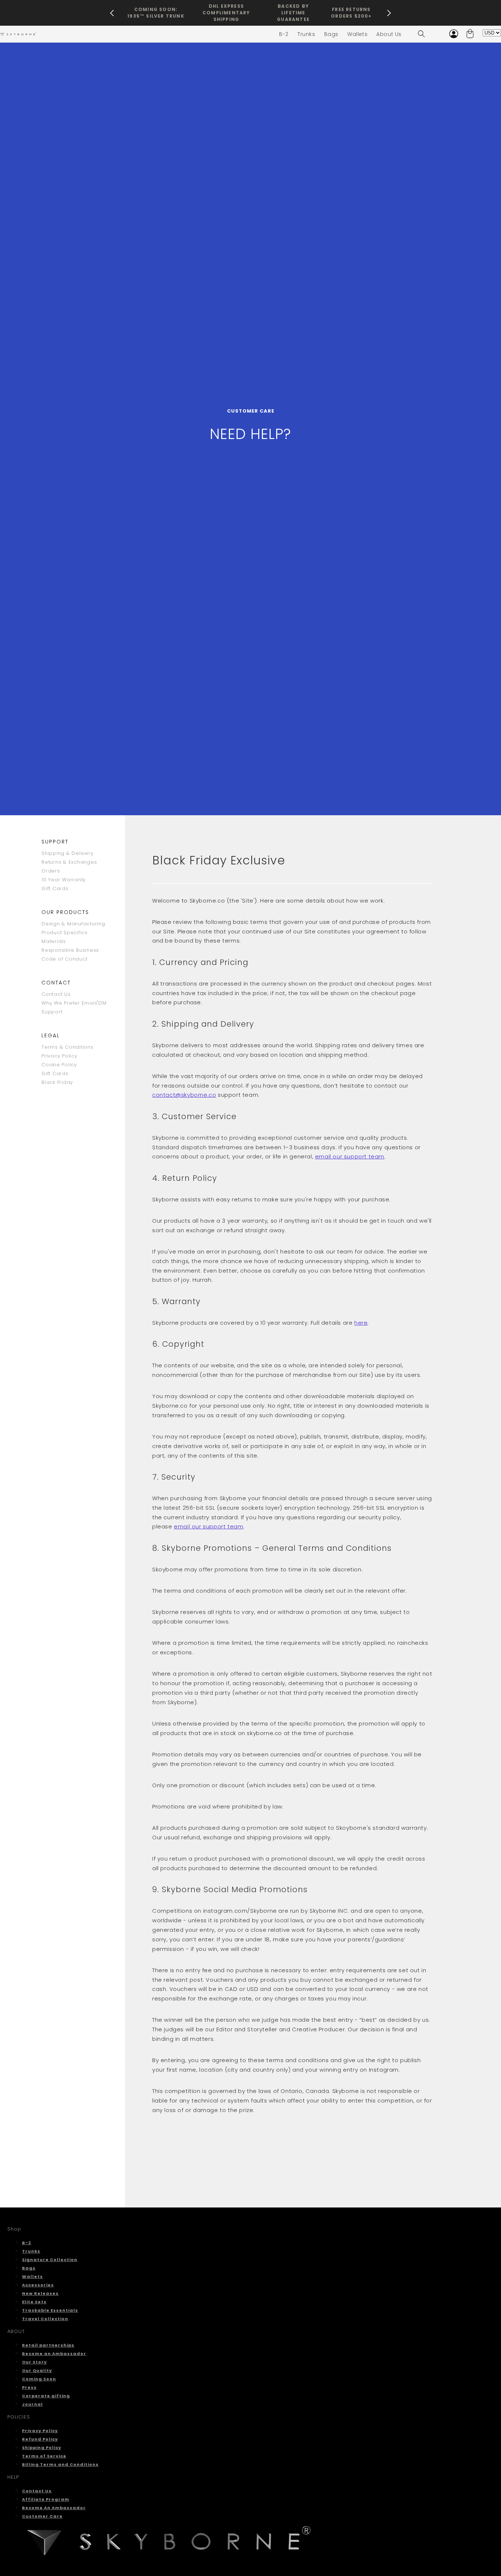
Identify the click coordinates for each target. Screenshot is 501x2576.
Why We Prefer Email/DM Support (74, 1007)
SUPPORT (55, 842)
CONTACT (56, 983)
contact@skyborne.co (184, 1095)
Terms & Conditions (67, 1047)
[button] (421, 34)
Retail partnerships (48, 2345)
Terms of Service (44, 2456)
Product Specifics (65, 933)
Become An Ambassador (54, 2508)
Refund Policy (40, 2439)
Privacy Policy (59, 1056)
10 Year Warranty (64, 880)
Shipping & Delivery (67, 853)
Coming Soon (39, 2379)
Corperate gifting (46, 2396)
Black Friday (57, 1082)
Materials (54, 941)
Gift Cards (55, 888)
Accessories (38, 2285)
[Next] (389, 13)
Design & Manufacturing (73, 924)
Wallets (32, 2276)
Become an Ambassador (54, 2354)
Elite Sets (34, 2302)
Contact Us (56, 994)
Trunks (31, 2251)
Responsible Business (70, 950)
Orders (51, 871)
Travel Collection (45, 2319)
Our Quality (37, 2370)
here (361, 1323)
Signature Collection (50, 2260)
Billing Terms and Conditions (60, 2464)
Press (29, 2387)
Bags (29, 2268)
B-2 (27, 2243)
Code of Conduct (64, 959)
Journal (32, 2404)
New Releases (40, 2293)
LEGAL (51, 1035)
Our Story (34, 2362)
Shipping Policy (42, 2448)
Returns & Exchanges (69, 862)
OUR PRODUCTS (65, 912)
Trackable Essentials (50, 2310)
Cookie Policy (59, 1065)
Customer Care (42, 2516)
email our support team (350, 1156)
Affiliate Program (46, 2499)
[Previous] (112, 13)
